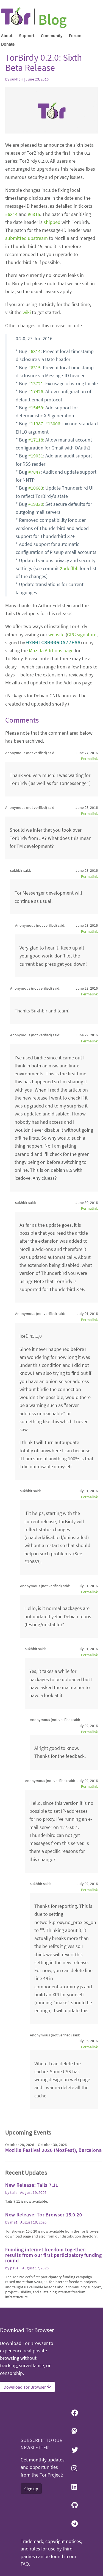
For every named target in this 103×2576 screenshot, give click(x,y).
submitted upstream (27, 238)
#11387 (36, 424)
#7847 (34, 472)
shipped (52, 222)
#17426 (36, 391)
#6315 (34, 214)
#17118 (36, 440)
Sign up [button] (31, 2489)
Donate (8, 44)
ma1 (14, 2222)
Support (27, 35)
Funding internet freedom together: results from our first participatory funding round (54, 2255)
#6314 (11, 214)
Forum (75, 35)
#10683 (36, 488)
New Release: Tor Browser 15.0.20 (44, 2215)
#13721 (36, 383)
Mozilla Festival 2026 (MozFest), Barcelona (54, 2150)
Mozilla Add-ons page (51, 650)
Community (52, 35)
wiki (27, 312)
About (7, 35)
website (56, 635)
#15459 (36, 408)
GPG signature (82, 635)
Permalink (89, 759)
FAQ (25, 2564)
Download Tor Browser (25, 2387)
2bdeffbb (69, 568)
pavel (15, 2268)
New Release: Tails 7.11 (32, 2185)
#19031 (36, 456)
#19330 (36, 504)
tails (14, 2192)
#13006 (53, 424)
